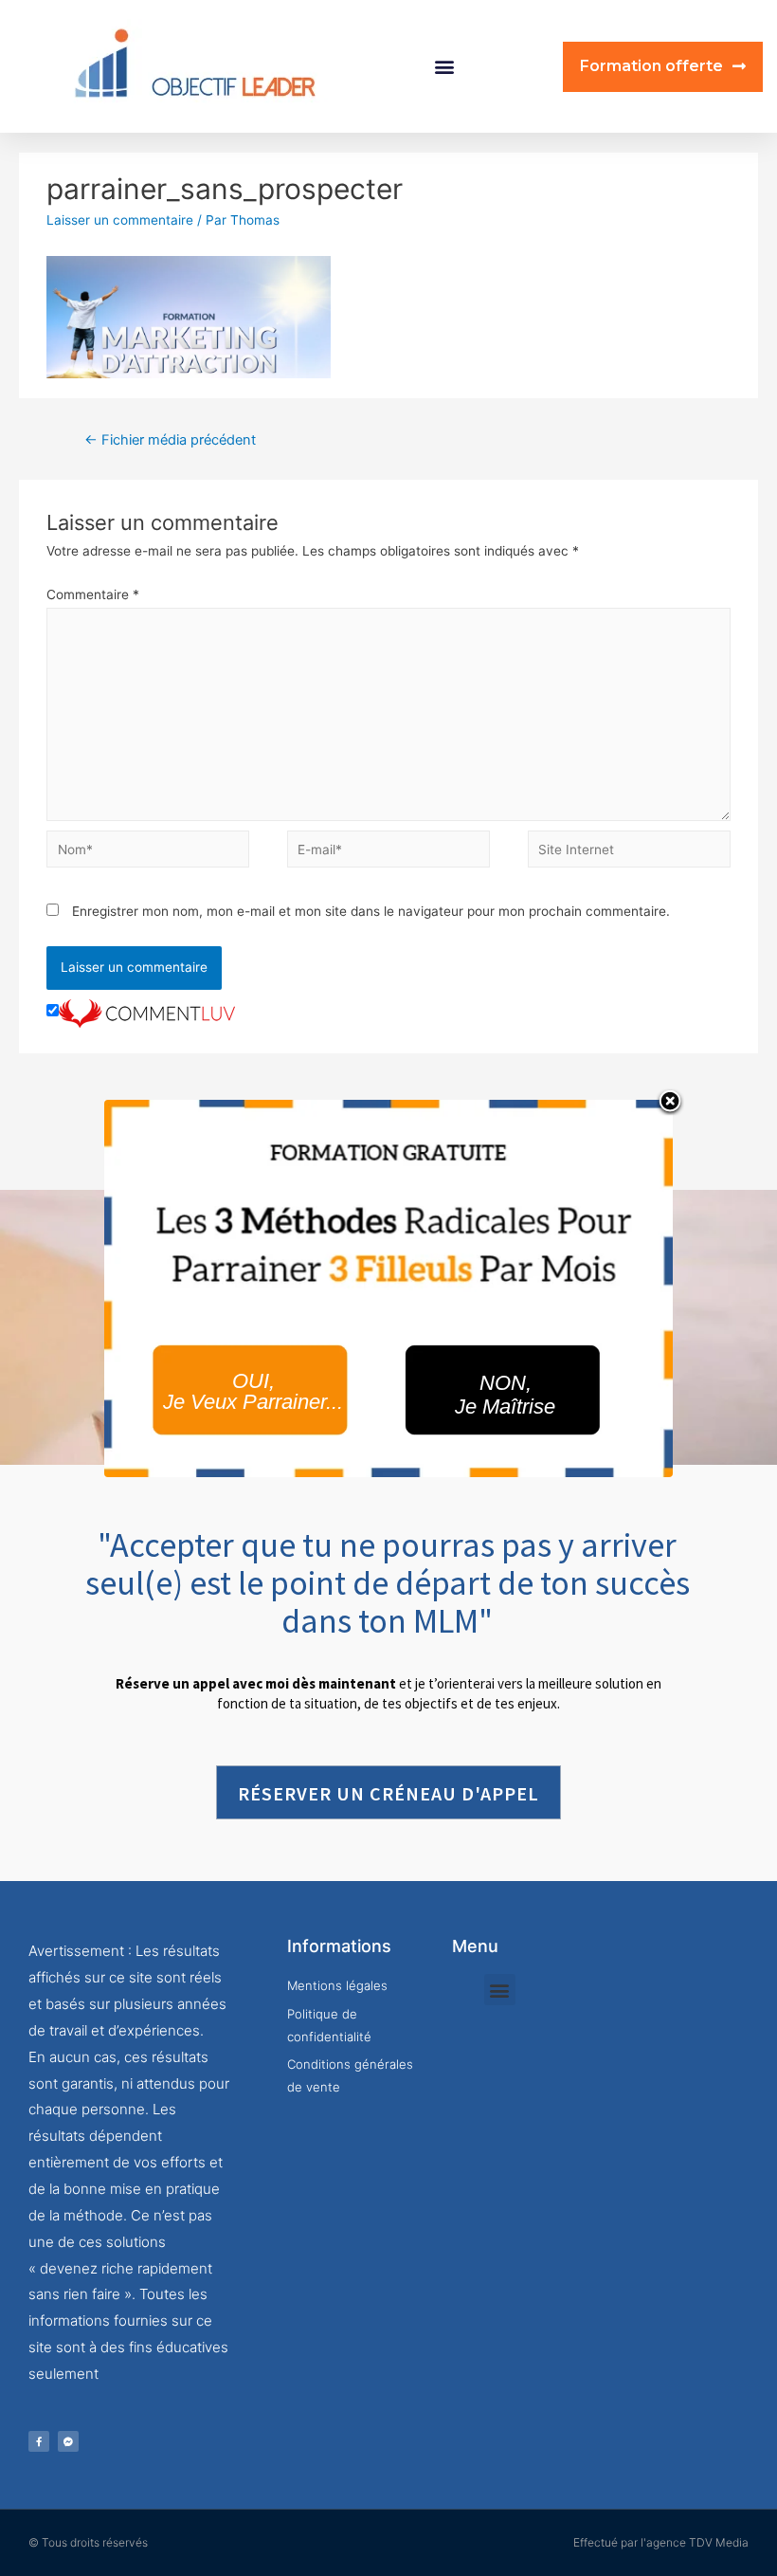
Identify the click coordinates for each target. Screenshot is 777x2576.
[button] (445, 67)
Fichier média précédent (170, 440)
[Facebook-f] (39, 2441)
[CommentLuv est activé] (147, 1012)
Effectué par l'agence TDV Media (661, 2542)
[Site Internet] (629, 852)
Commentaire (93, 594)
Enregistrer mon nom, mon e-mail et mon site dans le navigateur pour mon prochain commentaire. (371, 911)
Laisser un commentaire (120, 220)
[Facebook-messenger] (68, 2441)
